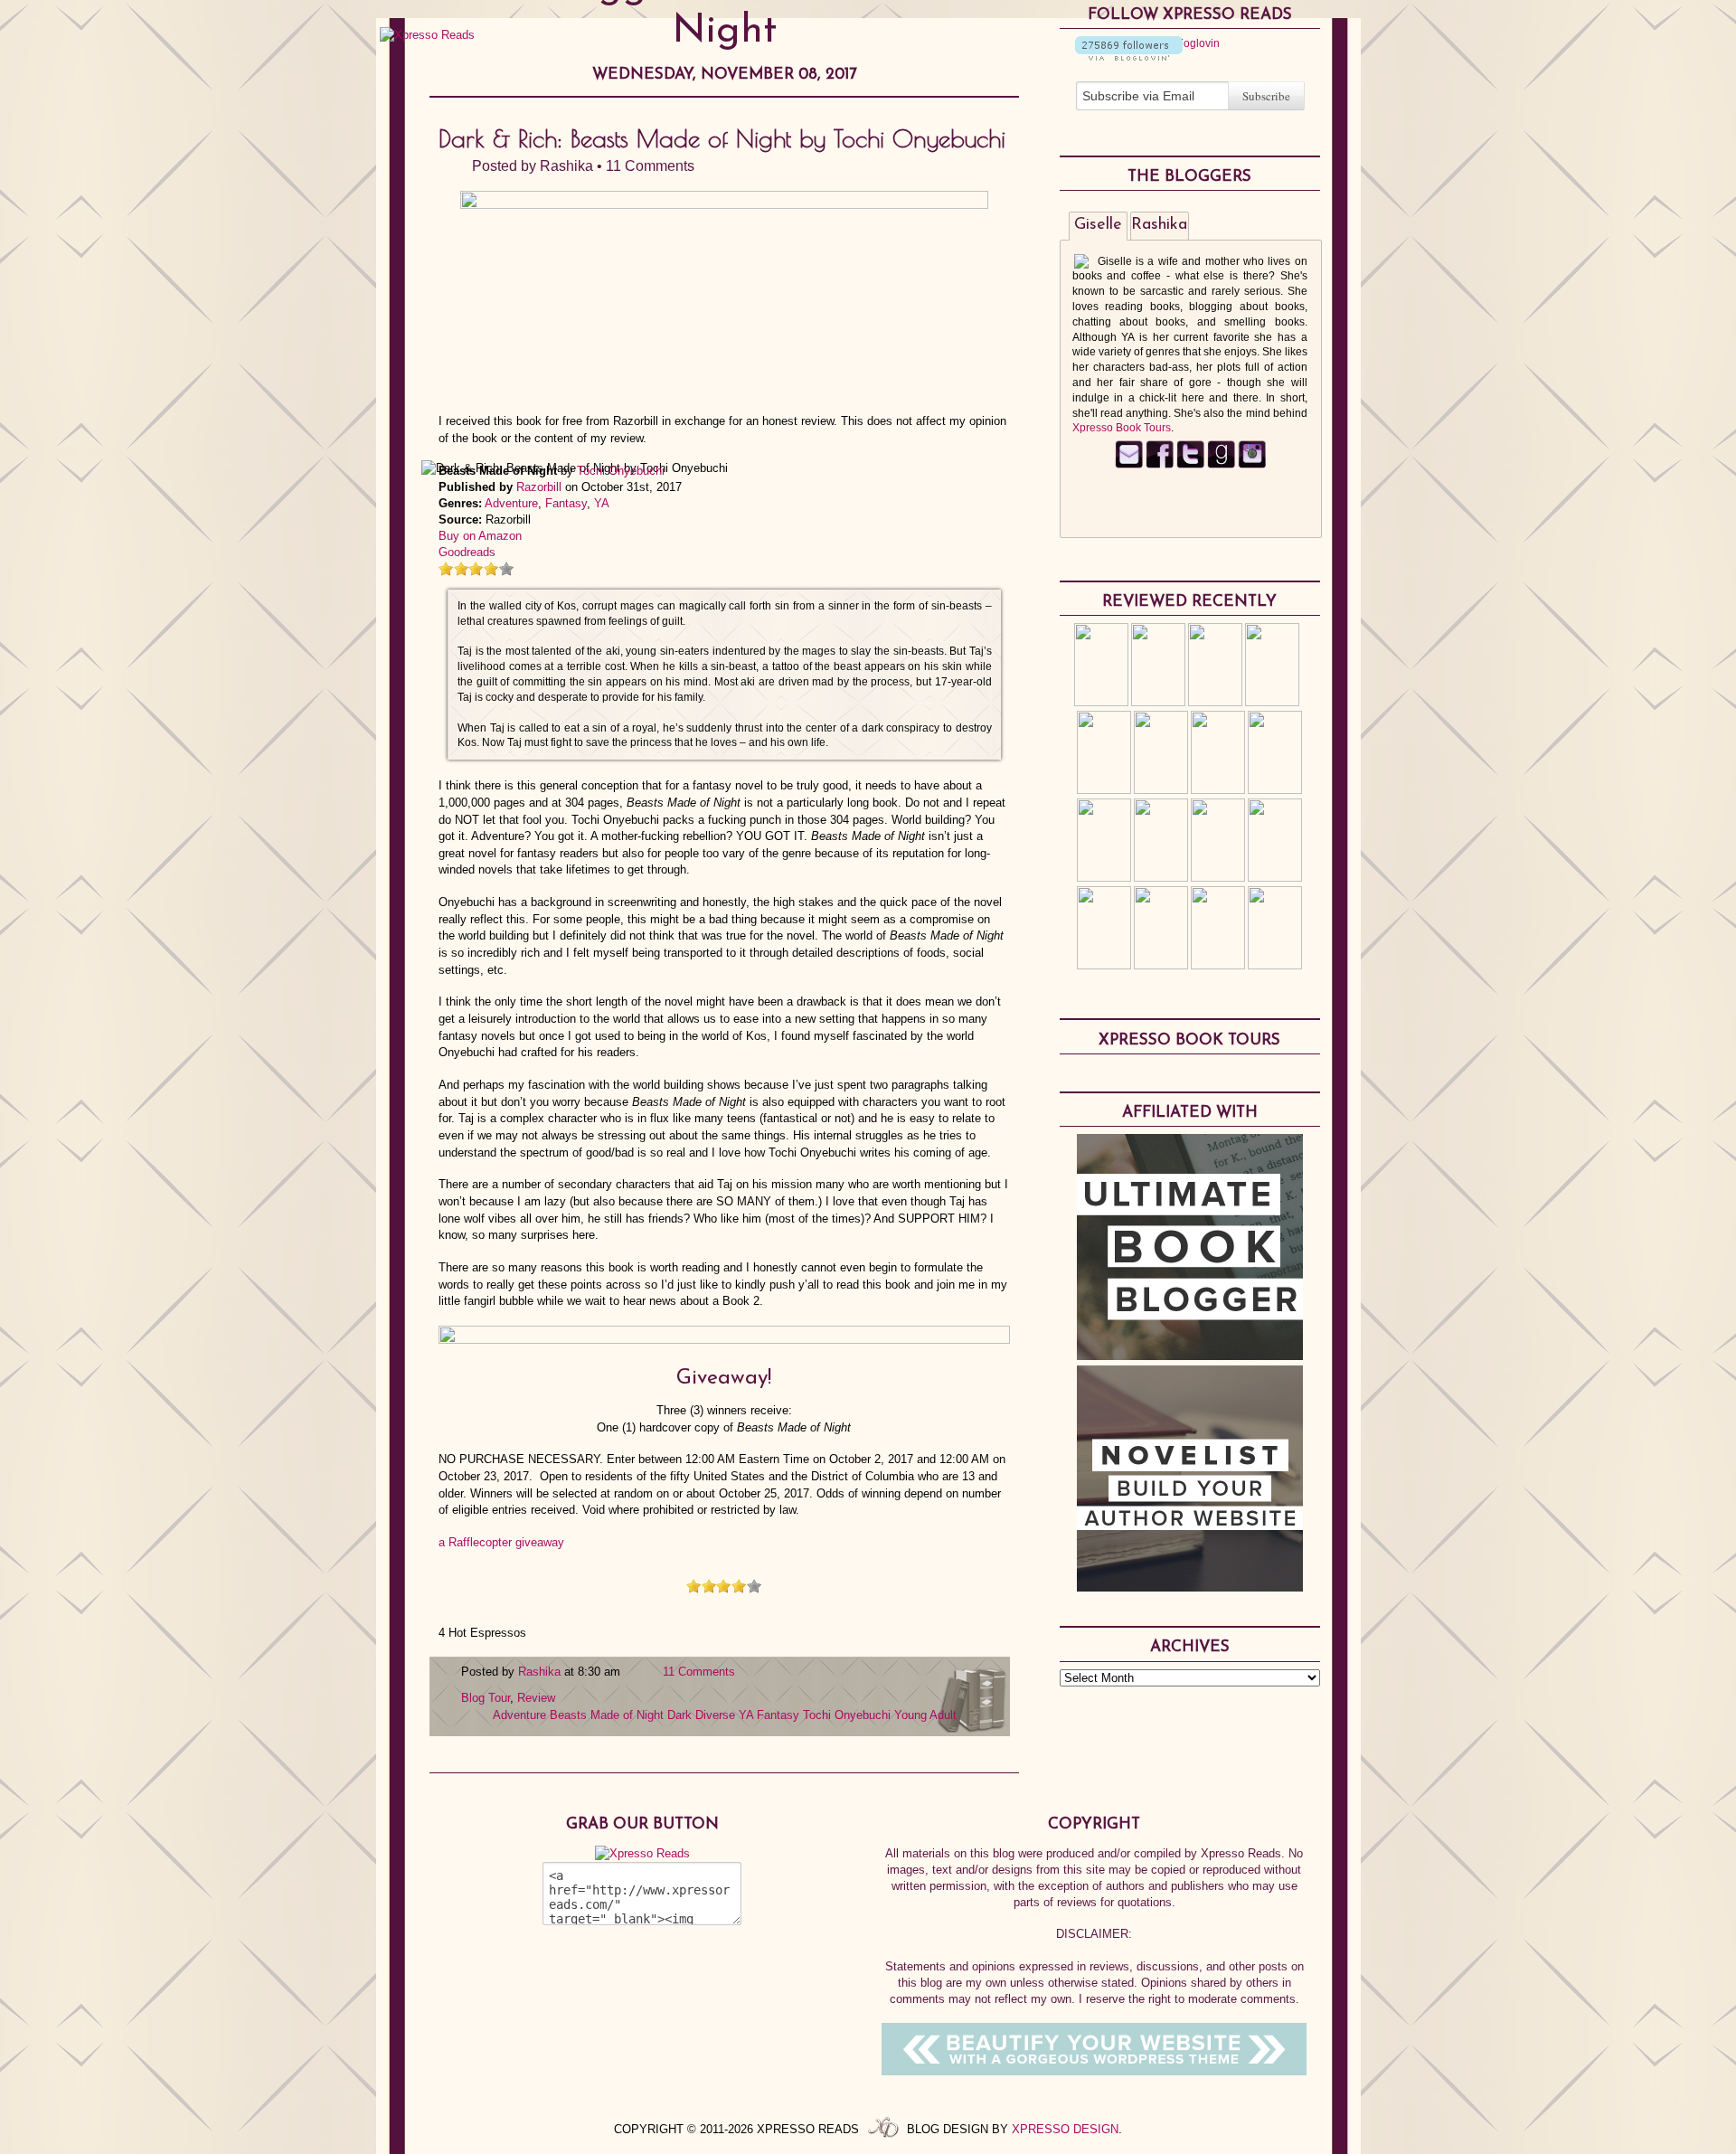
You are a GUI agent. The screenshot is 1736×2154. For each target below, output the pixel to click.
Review (536, 1698)
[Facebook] (1160, 465)
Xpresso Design (1065, 2129)
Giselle (1098, 225)
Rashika (566, 166)
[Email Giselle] (1129, 465)
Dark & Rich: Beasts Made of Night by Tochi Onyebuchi (722, 138)
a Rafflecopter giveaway (501, 1542)
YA (602, 503)
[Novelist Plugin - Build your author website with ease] (1190, 1587)
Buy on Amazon (480, 536)
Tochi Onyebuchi (621, 471)
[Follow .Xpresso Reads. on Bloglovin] (1129, 57)
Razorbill (539, 487)
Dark (679, 1715)
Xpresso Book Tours (1122, 428)
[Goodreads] (1221, 465)
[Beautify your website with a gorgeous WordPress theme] (1094, 2071)
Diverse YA (724, 1715)
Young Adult (925, 1715)
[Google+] (1252, 465)
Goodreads (467, 552)
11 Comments (650, 166)
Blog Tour (486, 1698)
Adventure (511, 503)
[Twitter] (1190, 465)
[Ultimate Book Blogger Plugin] (1190, 1356)
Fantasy (566, 503)
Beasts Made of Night (607, 1715)
